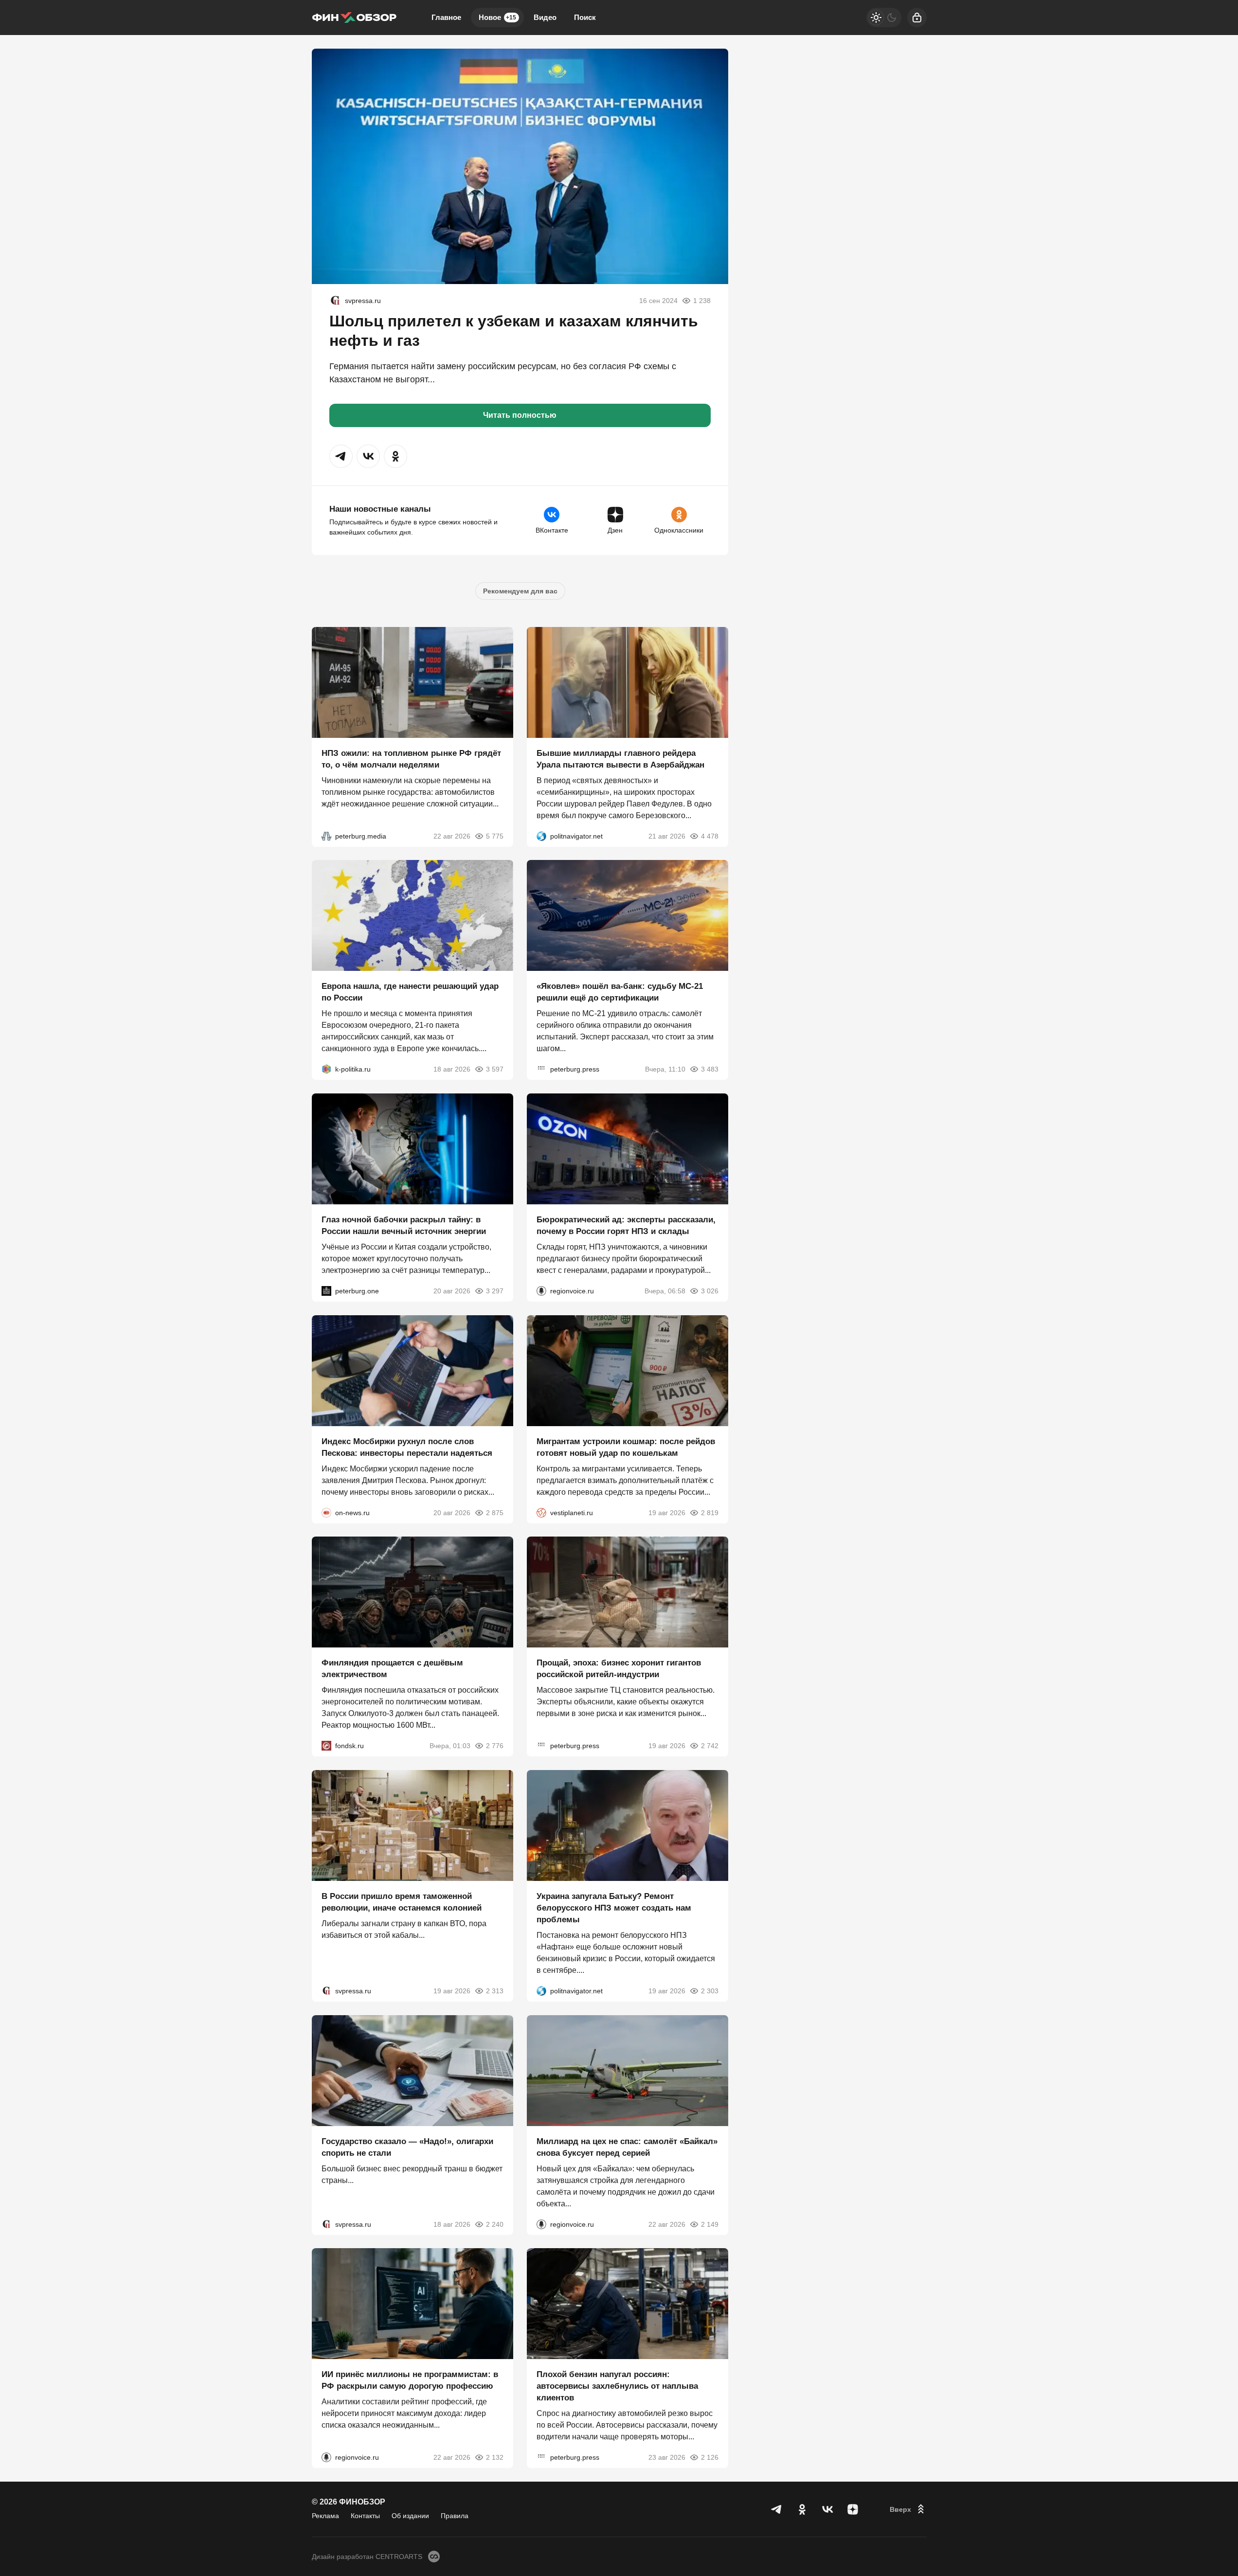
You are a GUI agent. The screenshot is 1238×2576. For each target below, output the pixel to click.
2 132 (495, 2457)
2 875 (495, 1512)
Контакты (365, 2516)
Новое (497, 17)
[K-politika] (326, 1069)
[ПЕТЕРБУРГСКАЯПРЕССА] (541, 1069)
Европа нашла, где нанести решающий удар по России (410, 992)
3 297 (495, 1291)
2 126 (710, 2457)
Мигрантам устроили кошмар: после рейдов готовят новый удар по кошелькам (626, 1447)
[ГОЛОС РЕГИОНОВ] (541, 1291)
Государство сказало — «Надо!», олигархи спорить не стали (407, 2147)
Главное (446, 17)
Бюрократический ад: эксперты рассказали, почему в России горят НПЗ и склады (626, 1225)
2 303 (710, 1991)
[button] (341, 456)
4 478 (710, 836)
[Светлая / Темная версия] (884, 18)
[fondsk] (326, 1746)
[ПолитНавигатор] (541, 836)
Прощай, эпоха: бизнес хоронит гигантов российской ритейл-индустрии (619, 1669)
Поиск (585, 17)
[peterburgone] (326, 1291)
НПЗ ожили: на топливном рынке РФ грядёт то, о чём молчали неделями (411, 759)
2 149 (710, 2224)
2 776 (495, 1746)
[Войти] (917, 18)
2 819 (710, 1512)
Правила (455, 2516)
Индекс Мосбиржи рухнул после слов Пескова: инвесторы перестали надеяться (407, 1447)
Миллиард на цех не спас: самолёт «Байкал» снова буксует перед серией (627, 2147)
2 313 (495, 1991)
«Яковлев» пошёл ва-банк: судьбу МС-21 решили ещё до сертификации (620, 992)
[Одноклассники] (802, 2509)
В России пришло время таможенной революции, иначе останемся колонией (402, 1902)
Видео (545, 17)
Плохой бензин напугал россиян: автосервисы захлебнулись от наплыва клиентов (617, 2386)
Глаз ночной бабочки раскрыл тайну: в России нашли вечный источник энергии (404, 1225)
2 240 (495, 2224)
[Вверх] (908, 2509)
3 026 (710, 1291)
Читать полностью (520, 415)
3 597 (495, 1069)
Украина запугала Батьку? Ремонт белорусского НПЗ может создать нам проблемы (614, 1908)
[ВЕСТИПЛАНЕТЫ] (541, 1512)
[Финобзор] (354, 18)
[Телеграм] (777, 2509)
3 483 (710, 1069)
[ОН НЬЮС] (326, 1512)
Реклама (325, 2516)
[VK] (827, 2509)
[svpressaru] (335, 301)
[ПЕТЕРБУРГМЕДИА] (326, 836)
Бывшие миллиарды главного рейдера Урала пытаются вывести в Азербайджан (620, 759)
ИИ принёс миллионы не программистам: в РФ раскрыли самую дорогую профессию (410, 2380)
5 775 (495, 836)
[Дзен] (853, 2509)
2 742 (710, 1746)
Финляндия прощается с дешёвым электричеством (392, 1669)
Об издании (410, 2516)
